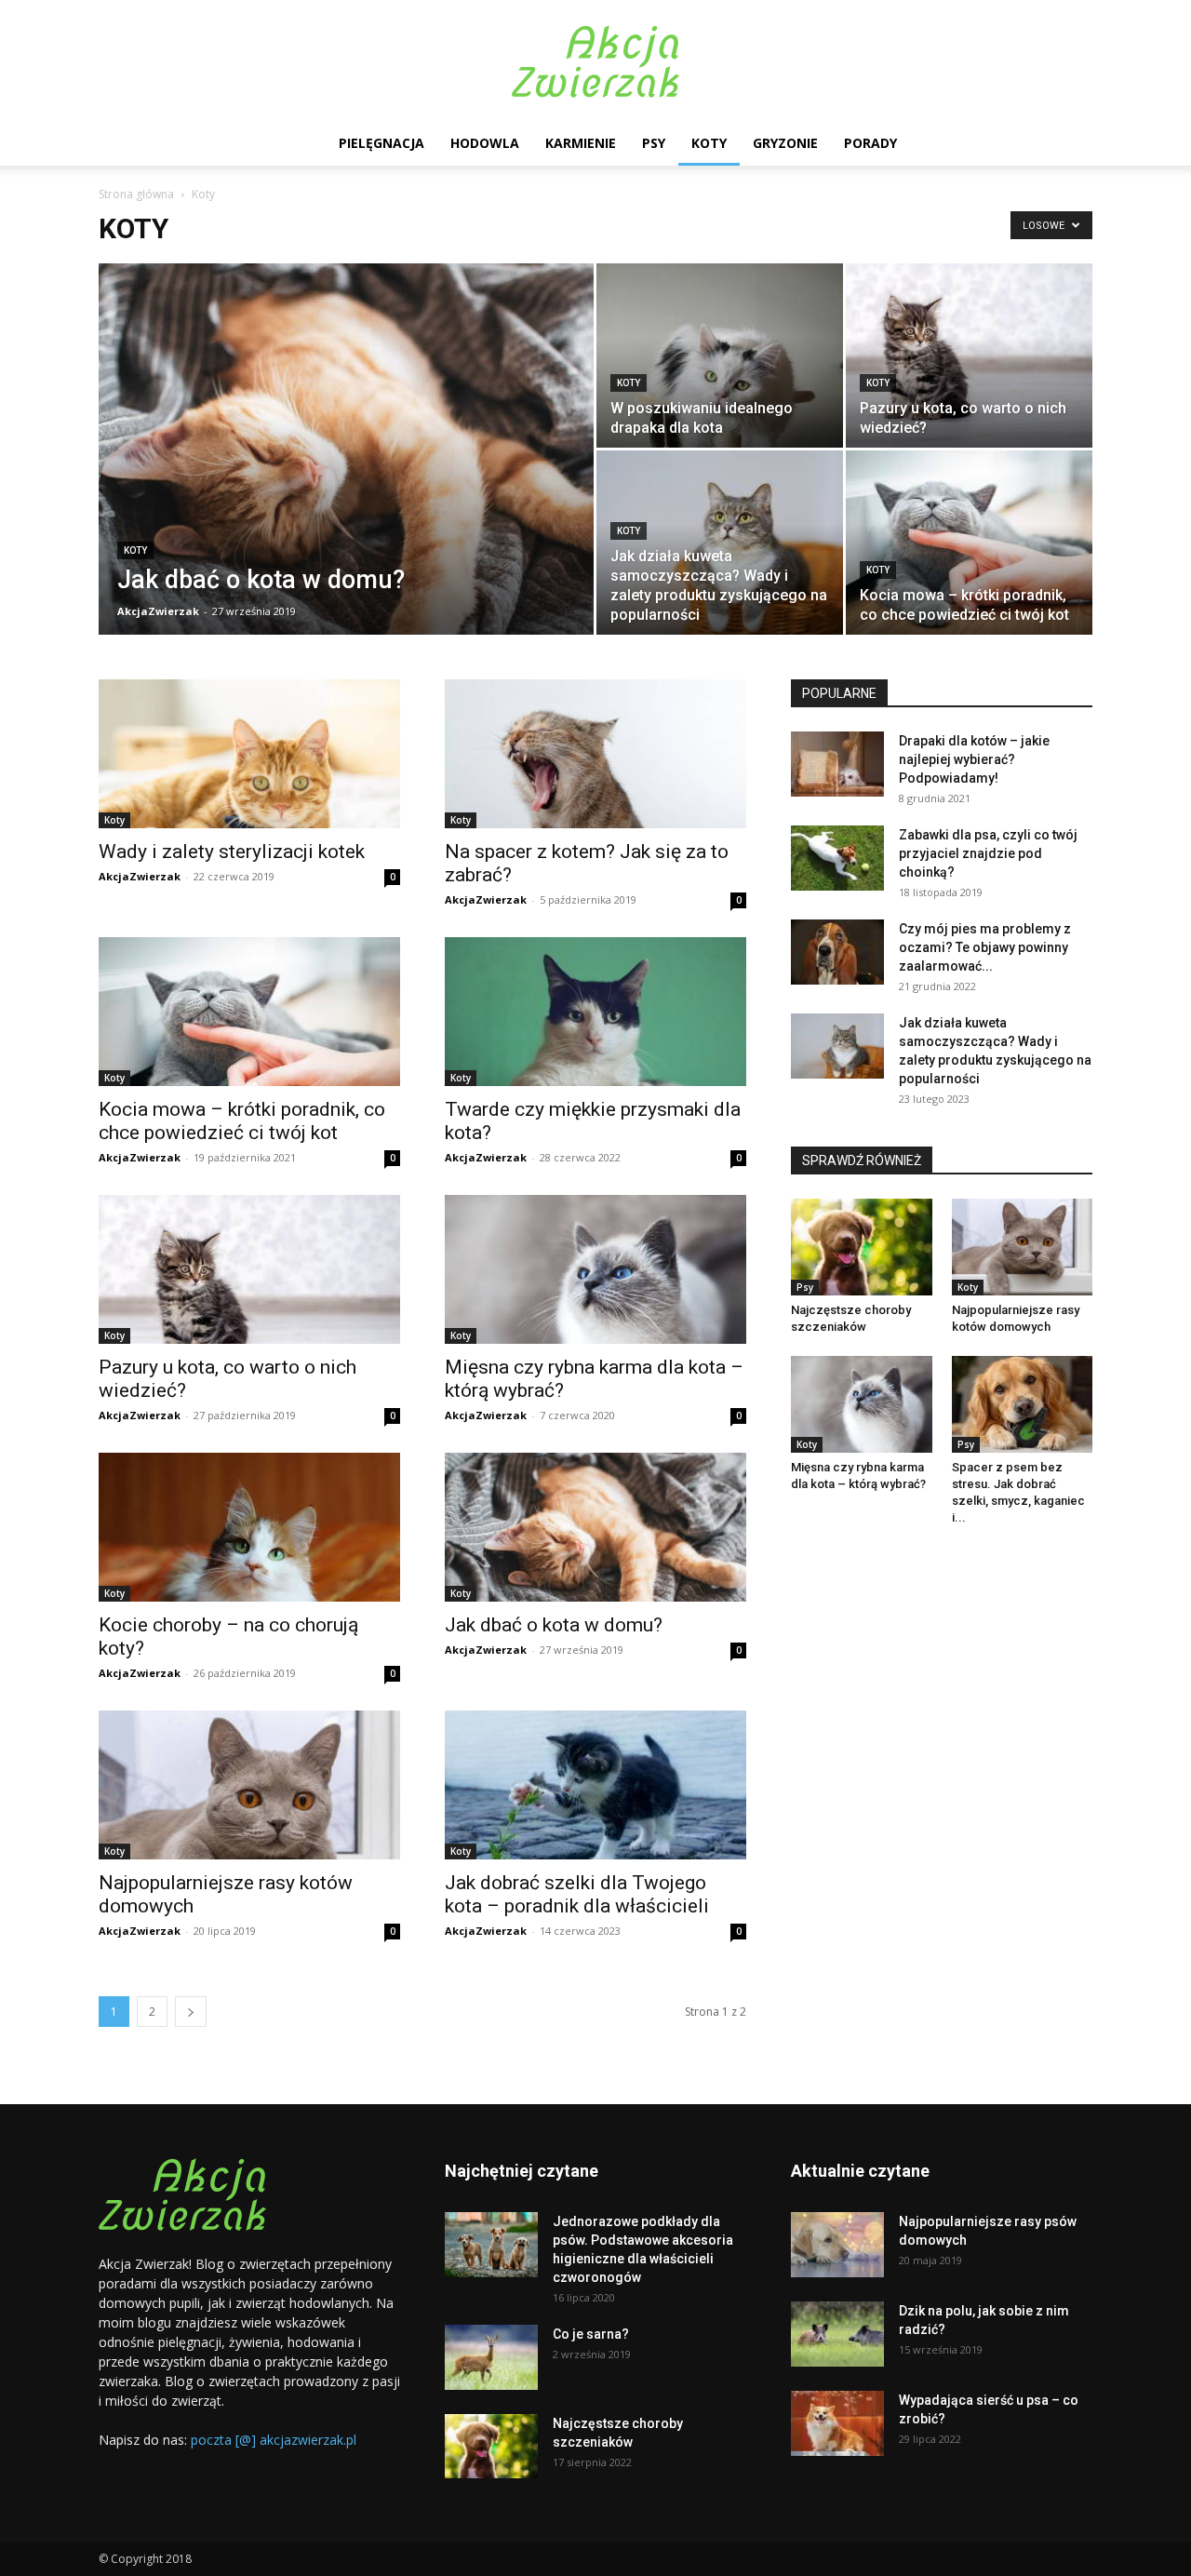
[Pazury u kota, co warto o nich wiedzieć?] (969, 356)
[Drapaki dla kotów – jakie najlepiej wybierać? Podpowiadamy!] (837, 764)
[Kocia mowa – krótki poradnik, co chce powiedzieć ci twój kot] (969, 543)
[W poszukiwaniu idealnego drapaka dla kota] (720, 356)
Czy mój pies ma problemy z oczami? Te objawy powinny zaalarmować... (985, 947)
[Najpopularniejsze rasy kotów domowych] (249, 1785)
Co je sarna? (591, 2334)
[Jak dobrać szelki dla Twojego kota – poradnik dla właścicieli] (595, 1785)
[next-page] (191, 2012)
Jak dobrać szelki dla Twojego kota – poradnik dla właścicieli (577, 1894)
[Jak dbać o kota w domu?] (346, 478)
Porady (870, 143)
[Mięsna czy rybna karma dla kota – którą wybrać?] (595, 1269)
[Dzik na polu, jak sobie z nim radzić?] (837, 2334)
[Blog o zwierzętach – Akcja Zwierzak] (595, 61)
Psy (654, 143)
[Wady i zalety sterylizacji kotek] (249, 754)
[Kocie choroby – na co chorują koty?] (249, 1527)
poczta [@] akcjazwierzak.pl (274, 2440)
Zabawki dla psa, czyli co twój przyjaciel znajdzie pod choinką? (988, 853)
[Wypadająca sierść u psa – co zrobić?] (837, 2423)
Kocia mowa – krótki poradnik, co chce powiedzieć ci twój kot (242, 1121)
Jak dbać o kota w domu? (554, 1625)
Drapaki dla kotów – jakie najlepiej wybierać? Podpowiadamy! (974, 759)
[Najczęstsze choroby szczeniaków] (862, 1247)
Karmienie (581, 143)
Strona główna (136, 194)
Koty (709, 143)
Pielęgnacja (381, 143)
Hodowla (485, 143)
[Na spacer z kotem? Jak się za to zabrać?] (595, 754)
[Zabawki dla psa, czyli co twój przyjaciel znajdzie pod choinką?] (837, 858)
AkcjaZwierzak (158, 611)
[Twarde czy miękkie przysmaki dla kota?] (595, 1012)
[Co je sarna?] (491, 2357)
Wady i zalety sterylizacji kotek (232, 852)
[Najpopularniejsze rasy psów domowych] (837, 2245)
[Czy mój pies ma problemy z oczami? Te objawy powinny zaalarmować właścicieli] (837, 952)
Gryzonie (785, 143)
